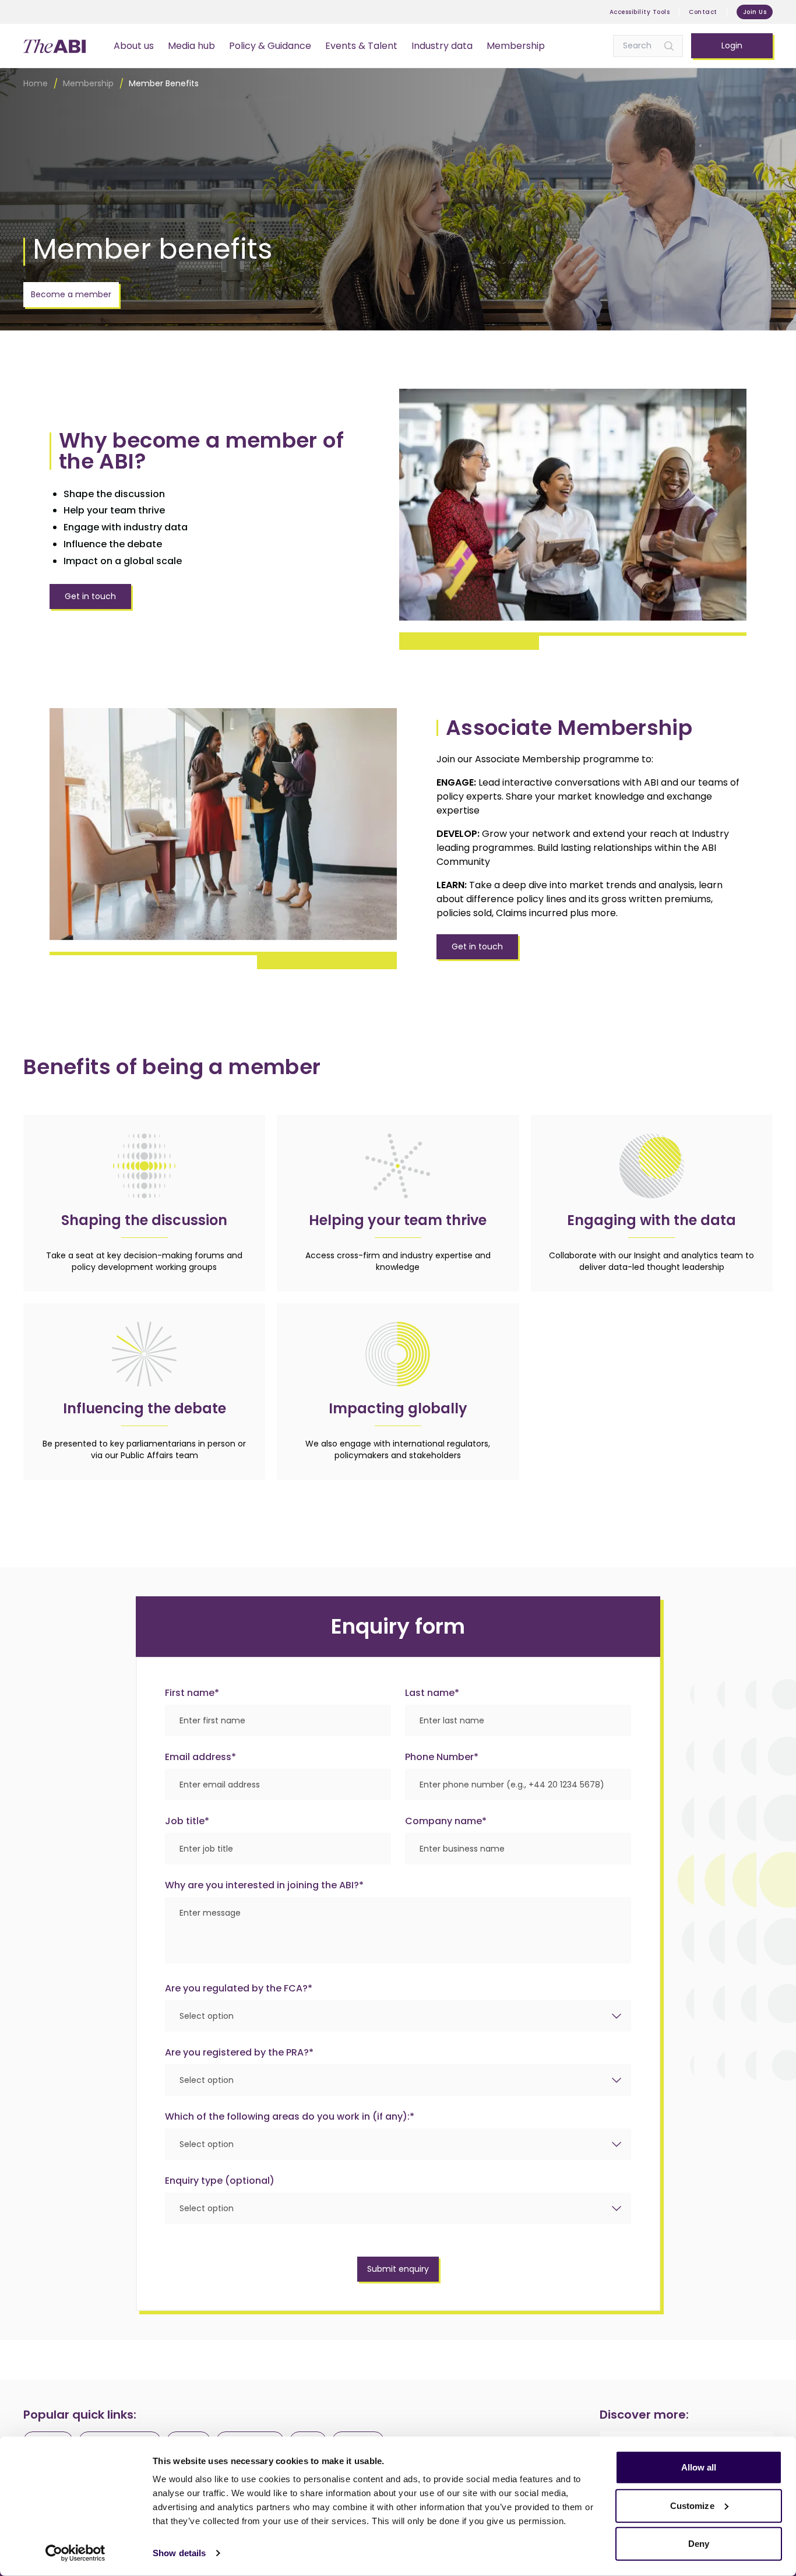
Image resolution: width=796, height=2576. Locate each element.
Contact (703, 12)
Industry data (442, 46)
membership (88, 83)
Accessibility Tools (640, 12)
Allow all (699, 2467)
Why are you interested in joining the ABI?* (264, 1885)
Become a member (71, 294)
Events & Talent (361, 46)
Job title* (187, 1821)
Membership (516, 46)
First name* (192, 1693)
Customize (692, 2505)
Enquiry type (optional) (220, 2181)
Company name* (446, 1821)
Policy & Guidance (270, 46)
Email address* (200, 1757)
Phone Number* (442, 1757)
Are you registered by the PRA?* (239, 2052)
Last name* (432, 1693)
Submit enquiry (398, 2269)
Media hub (191, 46)
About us (134, 46)
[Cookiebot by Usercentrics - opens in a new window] (75, 2553)
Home (36, 83)
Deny (699, 2544)
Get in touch (90, 596)
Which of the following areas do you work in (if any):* (290, 2116)
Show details (179, 2553)
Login (732, 45)
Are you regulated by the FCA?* (239, 1988)
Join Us (755, 12)
